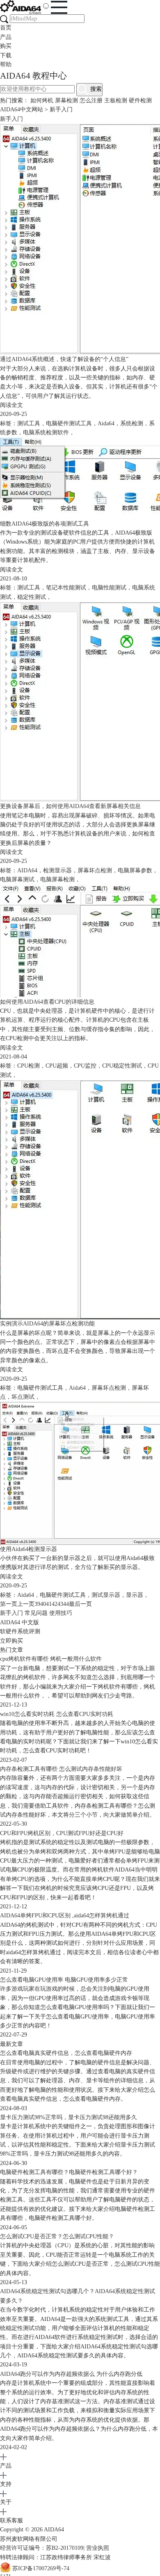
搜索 (95, 89)
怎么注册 (91, 100)
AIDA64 (27, 870)
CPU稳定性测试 (122, 1066)
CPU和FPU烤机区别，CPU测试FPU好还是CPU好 (62, 1833)
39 (37, 1604)
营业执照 (98, 2548)
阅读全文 (11, 405)
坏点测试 (23, 1397)
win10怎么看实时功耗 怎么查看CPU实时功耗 (57, 1714)
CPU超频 (57, 1066)
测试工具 (29, 423)
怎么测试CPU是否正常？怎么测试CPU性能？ (57, 2236)
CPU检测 (29, 1066)
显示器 (135, 1595)
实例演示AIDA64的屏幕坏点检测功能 (47, 1324)
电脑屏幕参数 (135, 870)
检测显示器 (57, 870)
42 (55, 1604)
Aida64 (106, 423)
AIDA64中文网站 (22, 109)
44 (66, 1604)
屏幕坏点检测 (95, 870)
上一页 (26, 1604)
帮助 (6, 64)
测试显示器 (106, 1595)
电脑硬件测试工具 (69, 423)
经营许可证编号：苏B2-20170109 (42, 2548)
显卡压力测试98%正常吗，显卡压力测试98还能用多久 (69, 2117)
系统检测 (132, 423)
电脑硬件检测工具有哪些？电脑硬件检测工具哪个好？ (69, 2172)
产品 (6, 37)
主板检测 (116, 100)
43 (60, 1604)
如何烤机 (42, 100)
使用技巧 (61, 1613)
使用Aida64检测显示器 (29, 1549)
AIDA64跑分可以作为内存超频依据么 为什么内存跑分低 (71, 2374)
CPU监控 (85, 1066)
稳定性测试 (32, 597)
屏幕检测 (66, 100)
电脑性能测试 (109, 588)
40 (43, 1604)
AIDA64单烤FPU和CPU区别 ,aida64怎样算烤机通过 (65, 1916)
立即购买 (11, 1641)
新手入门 (11, 1613)
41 (49, 1604)
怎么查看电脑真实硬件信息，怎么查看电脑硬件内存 (66, 2053)
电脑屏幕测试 (17, 879)
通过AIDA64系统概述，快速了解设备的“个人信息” (64, 359)
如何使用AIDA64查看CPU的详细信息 (47, 1002)
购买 (6, 46)
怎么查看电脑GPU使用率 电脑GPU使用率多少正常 (64, 1980)
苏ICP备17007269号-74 (41, 2568)
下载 (6, 55)
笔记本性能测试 (66, 588)
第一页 (9, 1604)
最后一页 (80, 1604)
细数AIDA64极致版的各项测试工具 (45, 524)
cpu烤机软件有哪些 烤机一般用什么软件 (51, 1659)
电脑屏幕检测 (57, 879)
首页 (6, 28)
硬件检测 (140, 100)
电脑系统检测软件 (46, 432)
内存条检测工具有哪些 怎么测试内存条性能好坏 (61, 1769)
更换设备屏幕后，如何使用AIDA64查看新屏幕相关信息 (70, 806)
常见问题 (36, 1613)
